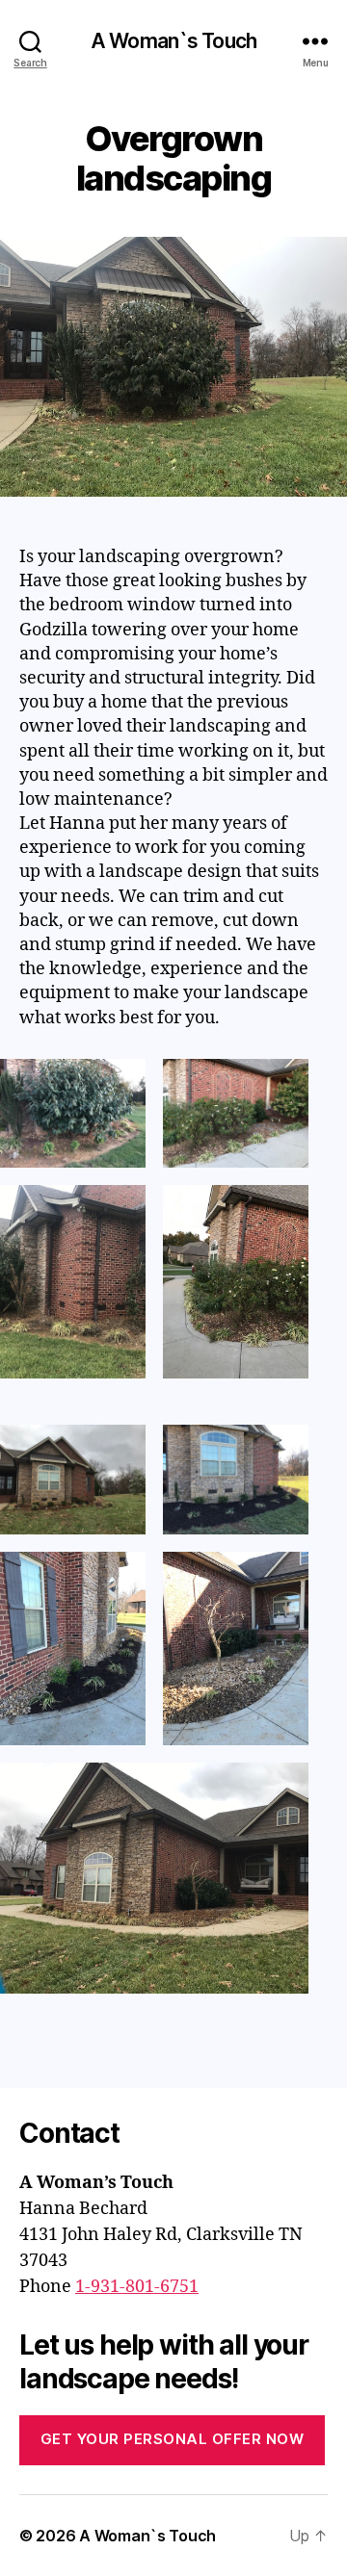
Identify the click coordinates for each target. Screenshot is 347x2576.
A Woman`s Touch (173, 41)
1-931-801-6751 (137, 2287)
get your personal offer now (173, 2439)
